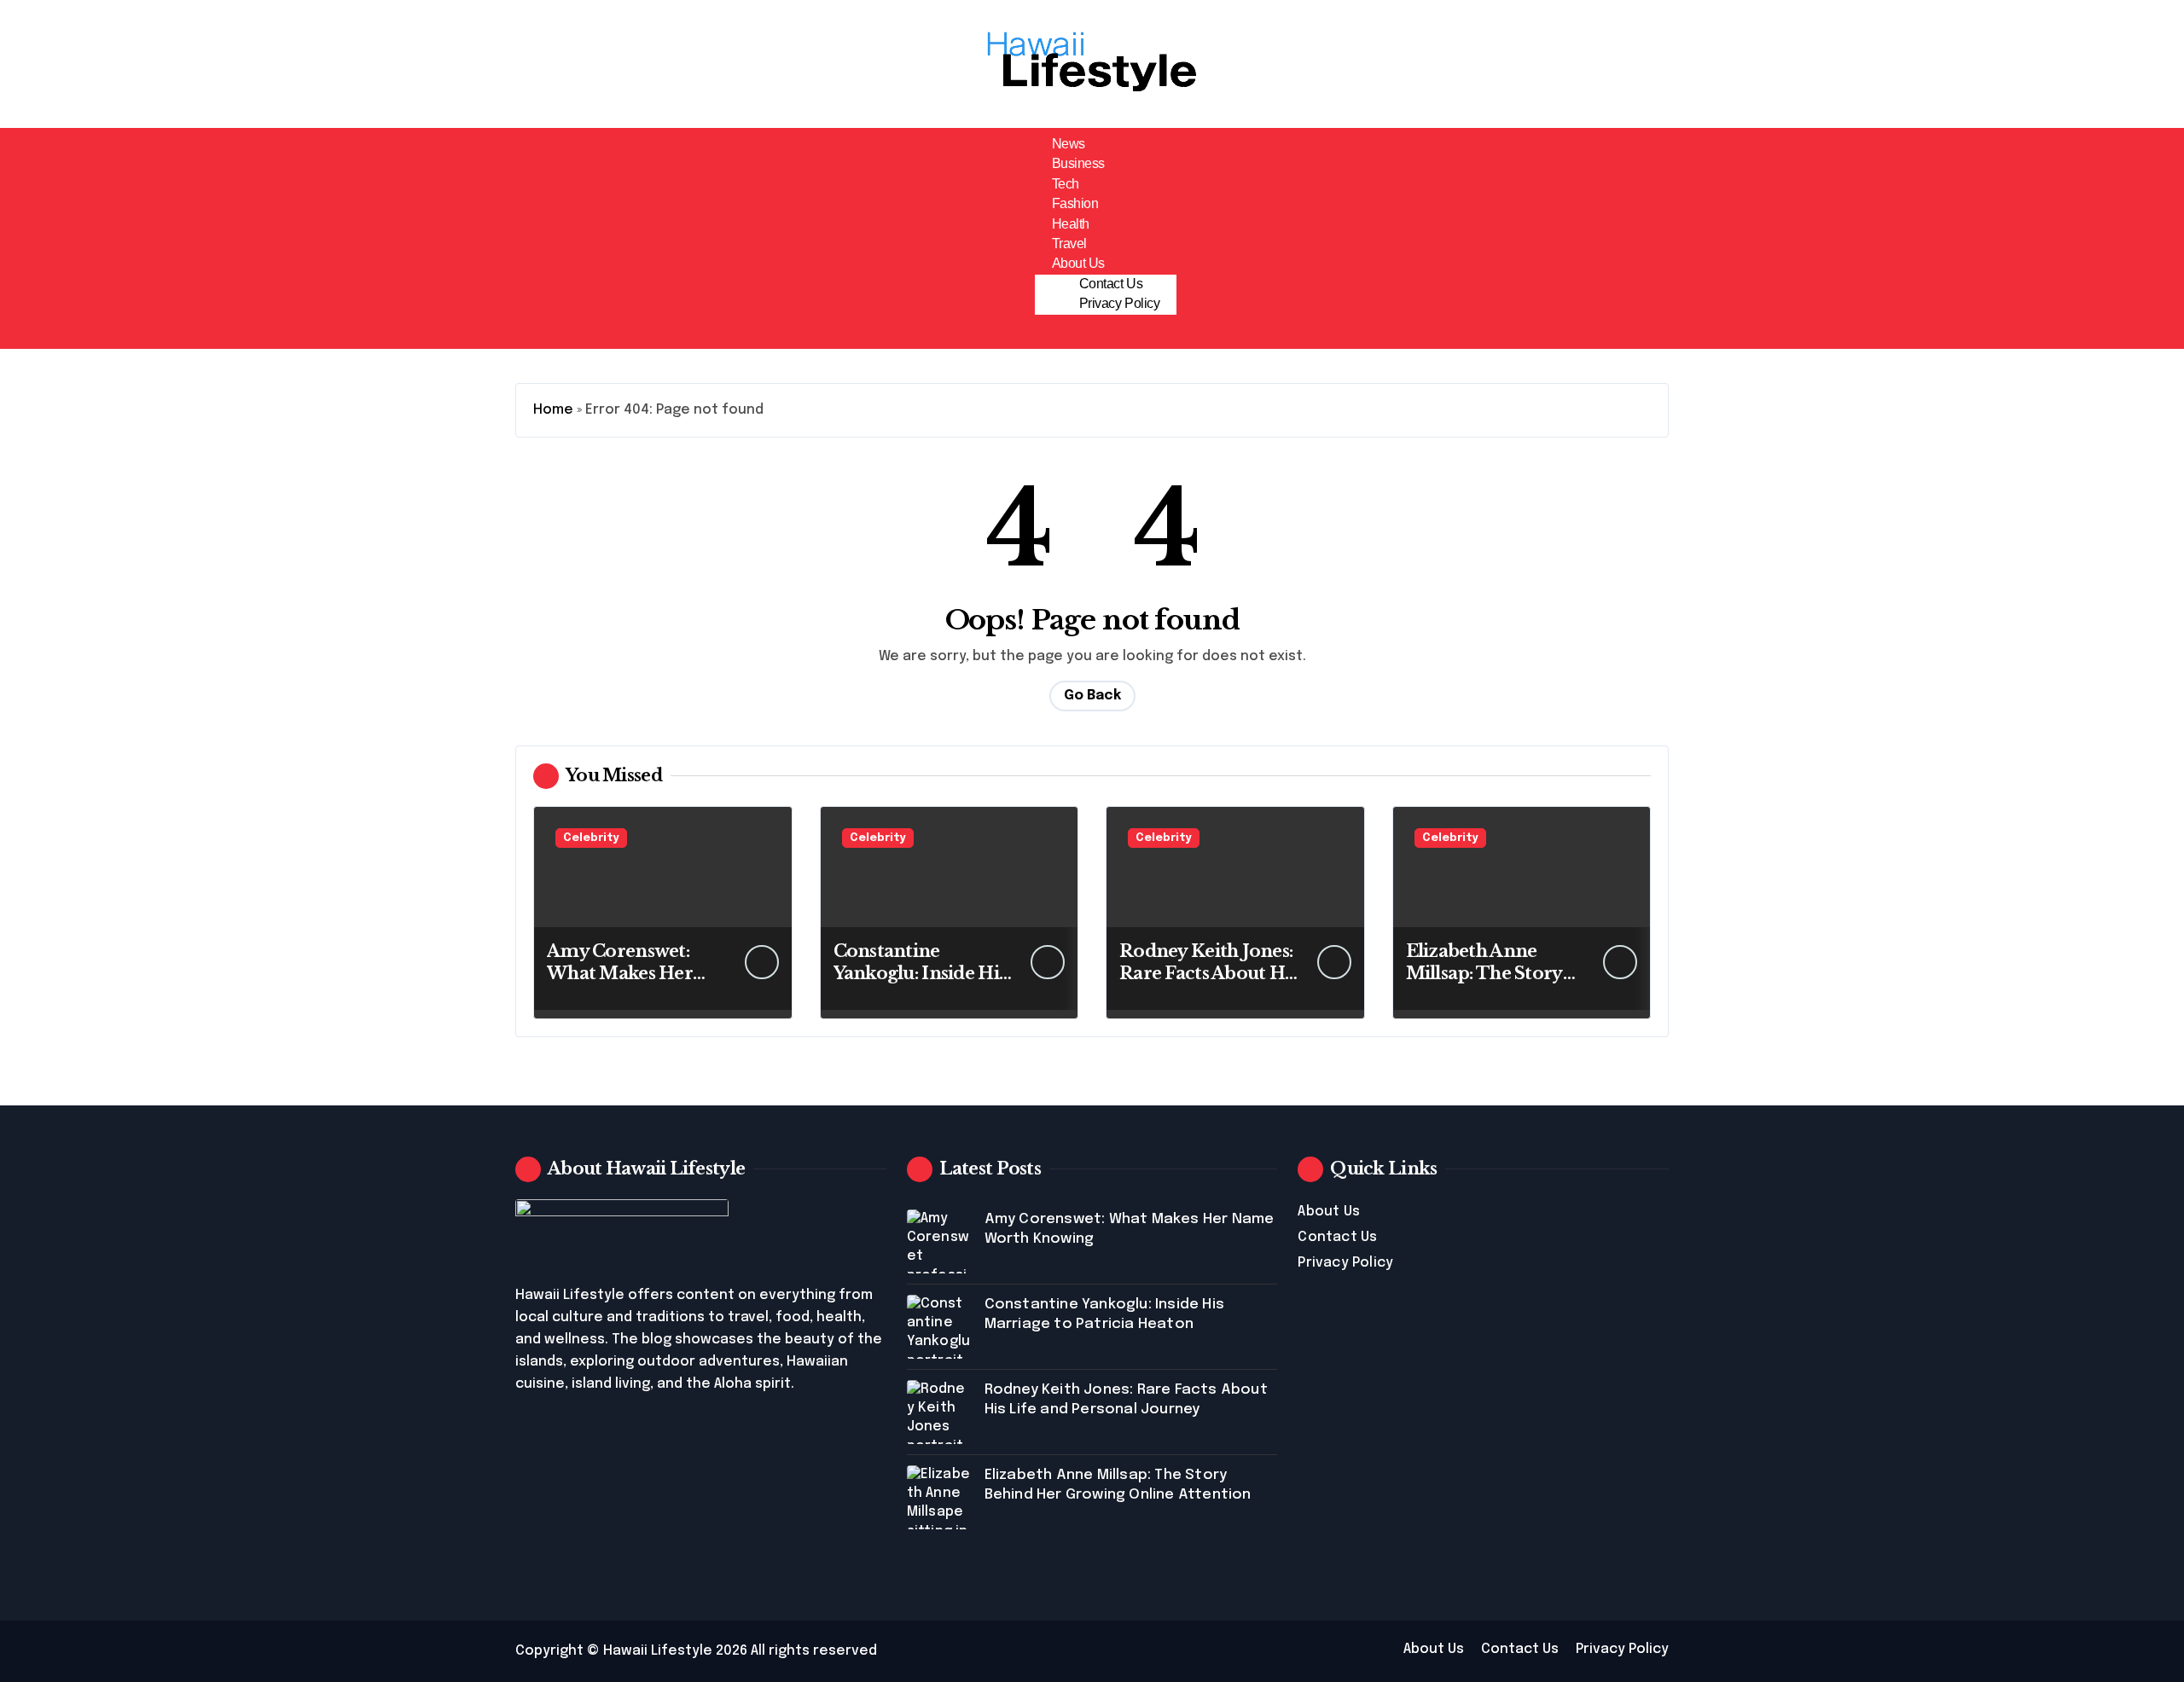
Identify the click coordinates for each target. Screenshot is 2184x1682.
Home (553, 410)
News (1069, 144)
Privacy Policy (1119, 303)
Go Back (1092, 696)
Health (1071, 224)
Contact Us (1111, 284)
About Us (1078, 263)
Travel (1069, 244)
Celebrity (591, 838)
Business (1078, 163)
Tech (1066, 184)
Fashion (1075, 203)
